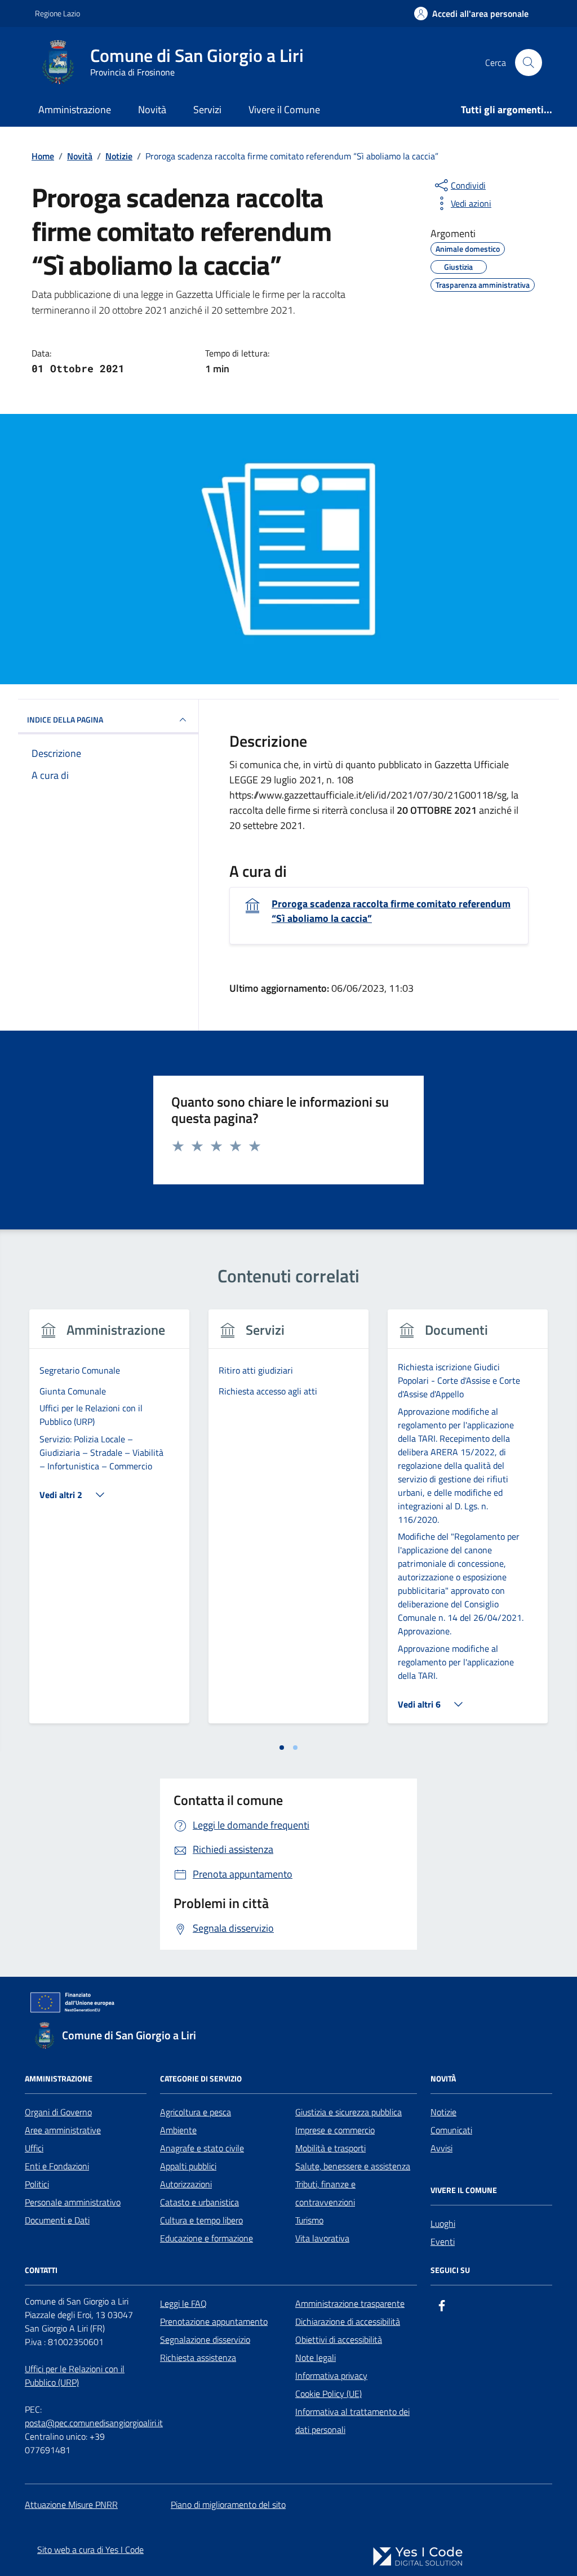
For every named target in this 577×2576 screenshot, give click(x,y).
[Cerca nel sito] (529, 63)
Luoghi (443, 2223)
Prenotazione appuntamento (214, 2321)
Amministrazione (75, 110)
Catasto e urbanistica (199, 2202)
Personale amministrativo (73, 2202)
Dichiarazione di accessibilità (348, 2321)
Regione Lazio (57, 13)
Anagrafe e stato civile (202, 2148)
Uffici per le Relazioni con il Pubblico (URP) (75, 2376)
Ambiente (178, 2130)
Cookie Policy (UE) (329, 2394)
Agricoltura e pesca (196, 2112)
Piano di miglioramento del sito (228, 2504)
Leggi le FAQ (183, 2303)
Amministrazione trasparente (350, 2303)
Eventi (443, 2241)
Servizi (207, 110)
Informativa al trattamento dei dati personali (352, 2421)
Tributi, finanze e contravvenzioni (325, 2193)
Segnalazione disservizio (205, 2339)
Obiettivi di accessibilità (339, 2339)
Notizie (443, 2112)
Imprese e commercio (335, 2130)
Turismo (309, 2220)
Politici (37, 2184)
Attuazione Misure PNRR (71, 2504)
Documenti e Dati (57, 2220)
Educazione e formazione (207, 2238)
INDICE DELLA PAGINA (65, 719)
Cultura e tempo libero (201, 2220)
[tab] (282, 1748)
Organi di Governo (58, 2112)
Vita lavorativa (322, 2238)
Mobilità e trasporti (330, 2148)
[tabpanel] (109, 1523)
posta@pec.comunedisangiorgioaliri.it (94, 2423)
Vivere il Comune (284, 110)
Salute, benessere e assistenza (353, 2166)
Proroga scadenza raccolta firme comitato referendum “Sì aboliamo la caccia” (391, 911)
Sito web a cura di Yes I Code (90, 2550)
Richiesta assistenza (198, 2357)
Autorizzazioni (186, 2184)
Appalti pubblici (188, 2166)
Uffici (34, 2148)
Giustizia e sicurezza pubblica (349, 2112)
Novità (152, 110)
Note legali (316, 2357)
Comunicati (451, 2130)
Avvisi (441, 2148)
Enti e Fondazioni (57, 2166)
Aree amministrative (63, 2130)
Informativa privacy (331, 2376)
